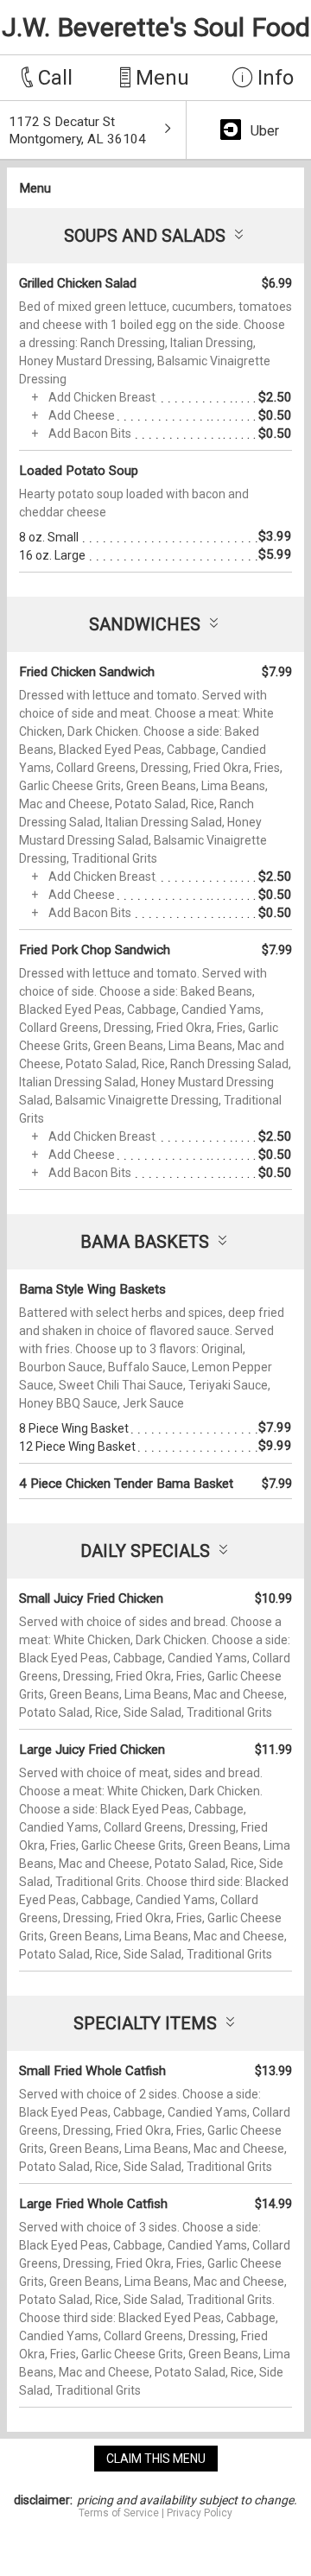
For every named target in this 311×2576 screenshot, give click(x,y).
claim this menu (156, 2459)
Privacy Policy (200, 2513)
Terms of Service (119, 2513)
